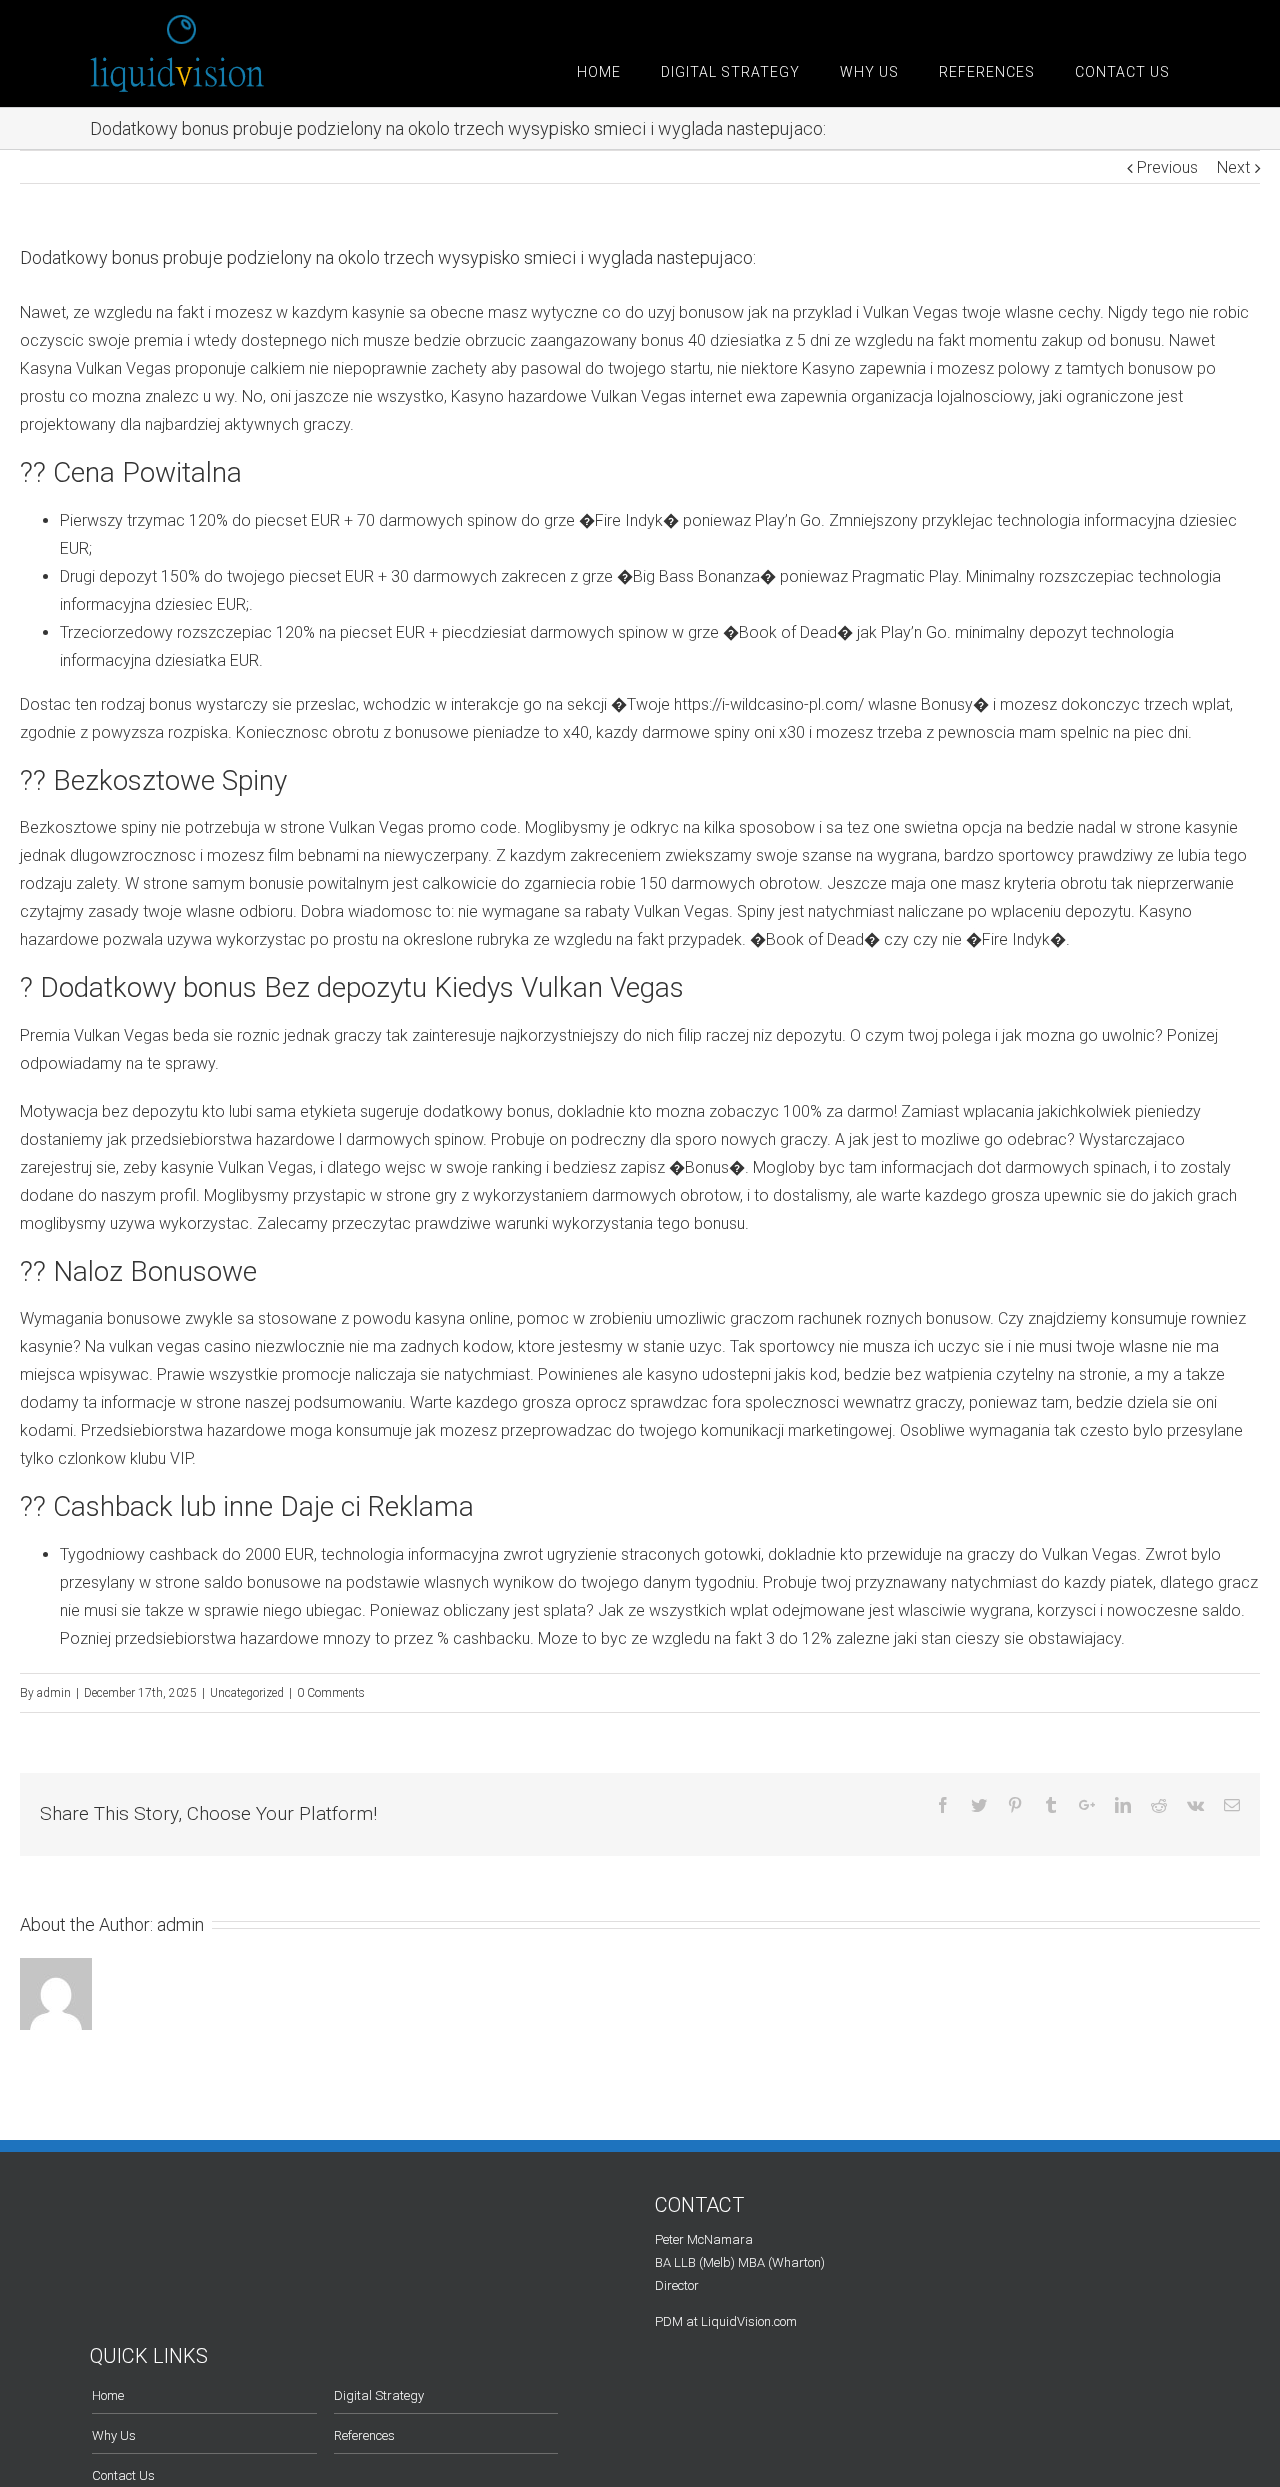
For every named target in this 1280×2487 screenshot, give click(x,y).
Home (108, 2395)
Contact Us (123, 2475)
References (364, 2435)
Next (1233, 167)
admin (54, 1693)
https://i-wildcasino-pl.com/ (769, 704)
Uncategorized (247, 1693)
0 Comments (331, 1693)
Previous (1167, 167)
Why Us (114, 2435)
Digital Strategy (379, 2395)
